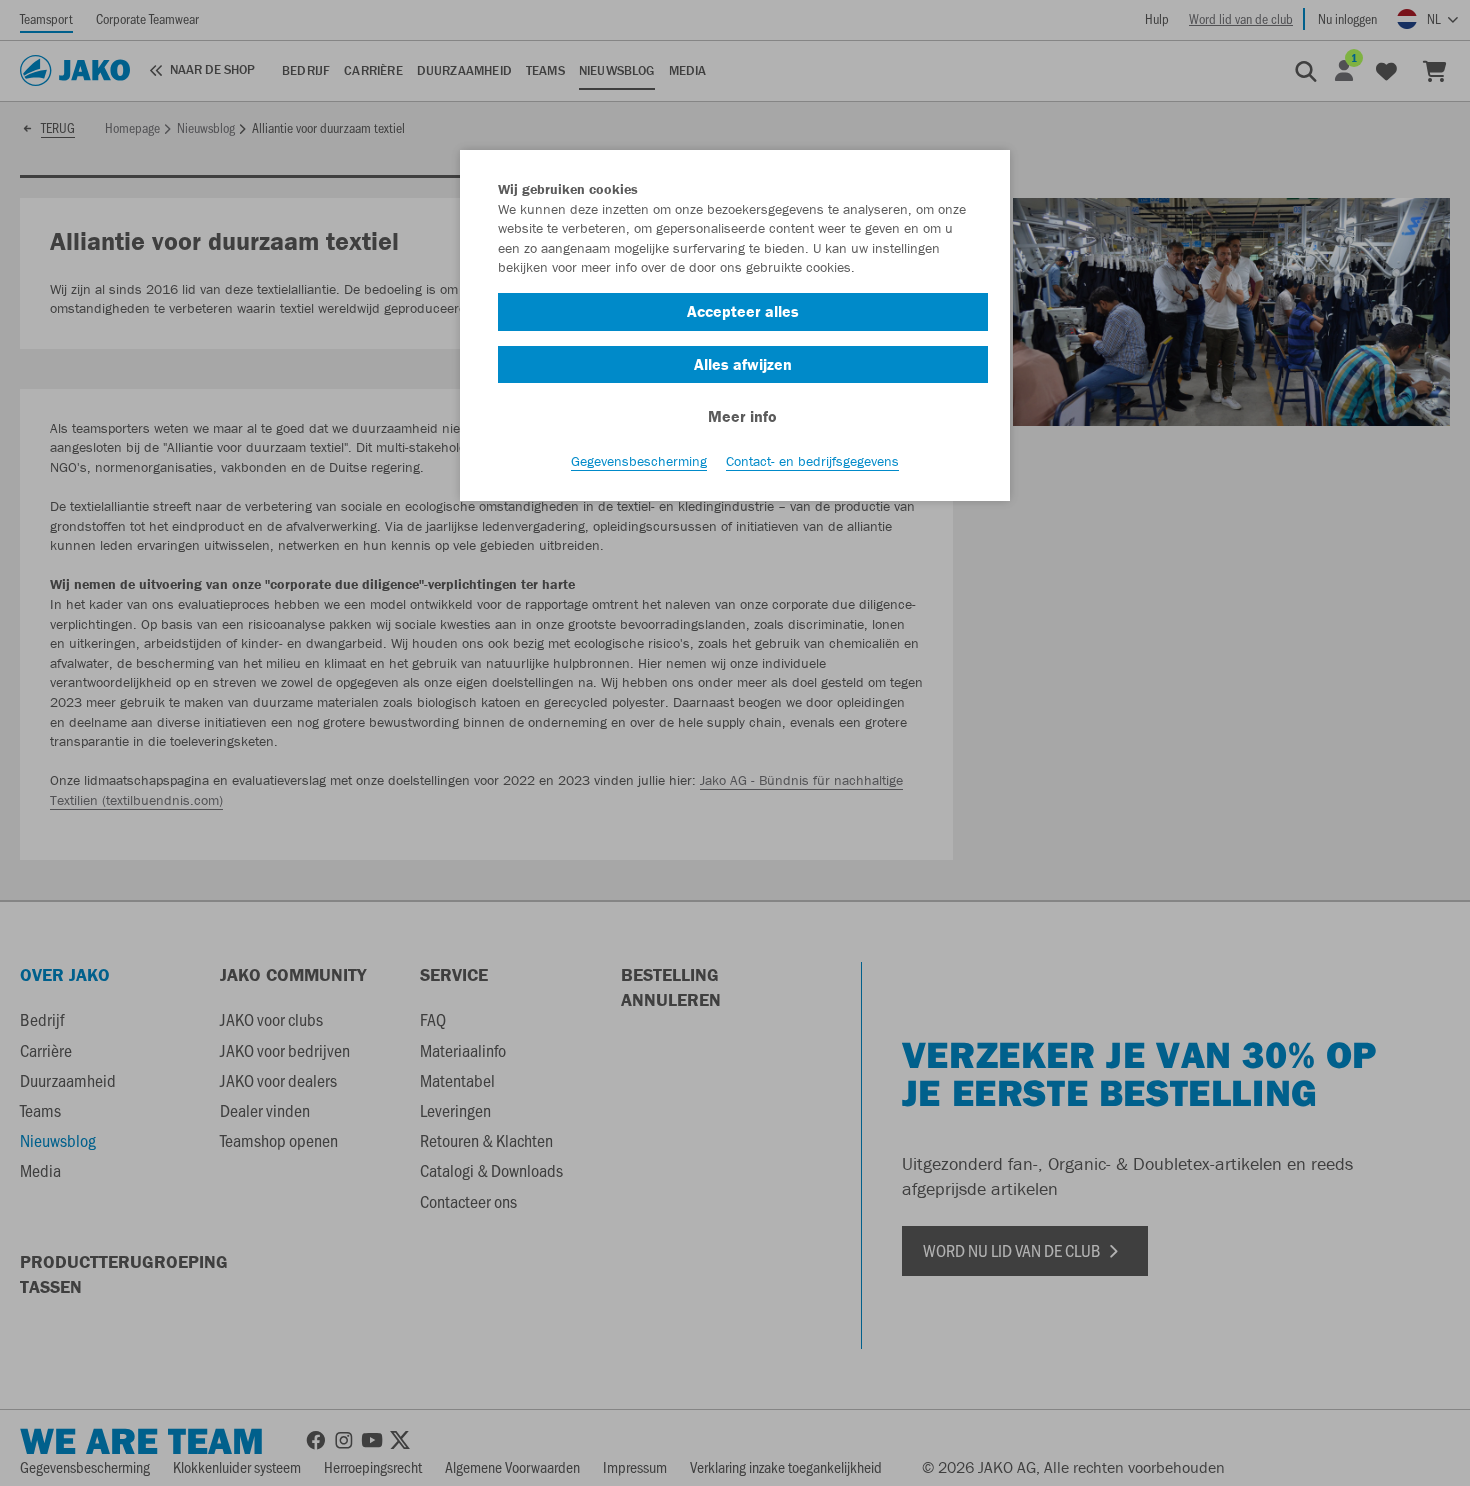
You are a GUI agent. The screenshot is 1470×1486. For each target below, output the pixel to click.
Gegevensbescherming (639, 461)
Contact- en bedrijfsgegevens (812, 461)
